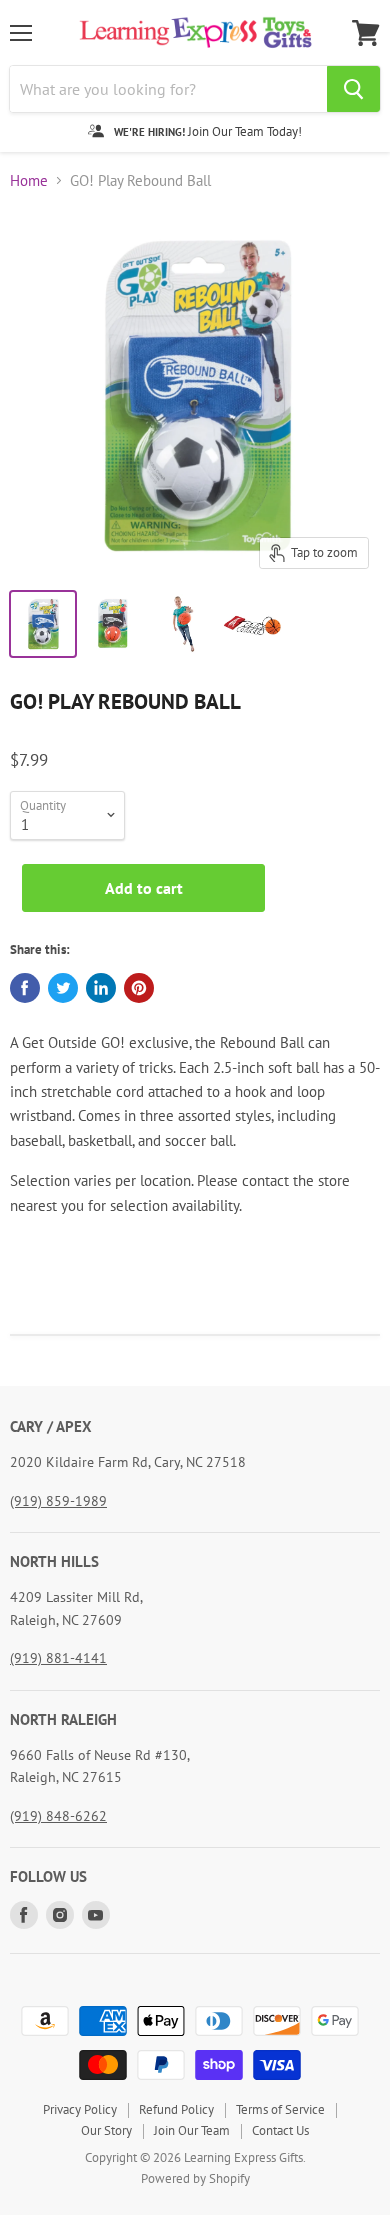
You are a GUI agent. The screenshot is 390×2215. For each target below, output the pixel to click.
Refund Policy (176, 2109)
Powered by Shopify (195, 2178)
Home (29, 180)
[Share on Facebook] (25, 988)
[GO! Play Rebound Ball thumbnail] (43, 624)
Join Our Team (192, 2130)
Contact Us (280, 2130)
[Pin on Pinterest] (139, 988)
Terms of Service (280, 2109)
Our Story (106, 2130)
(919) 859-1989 (58, 1501)
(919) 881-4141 (58, 1658)
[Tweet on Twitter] (63, 988)
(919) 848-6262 (58, 1816)
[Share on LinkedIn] (101, 988)
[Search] (353, 89)
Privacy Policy (80, 2109)
